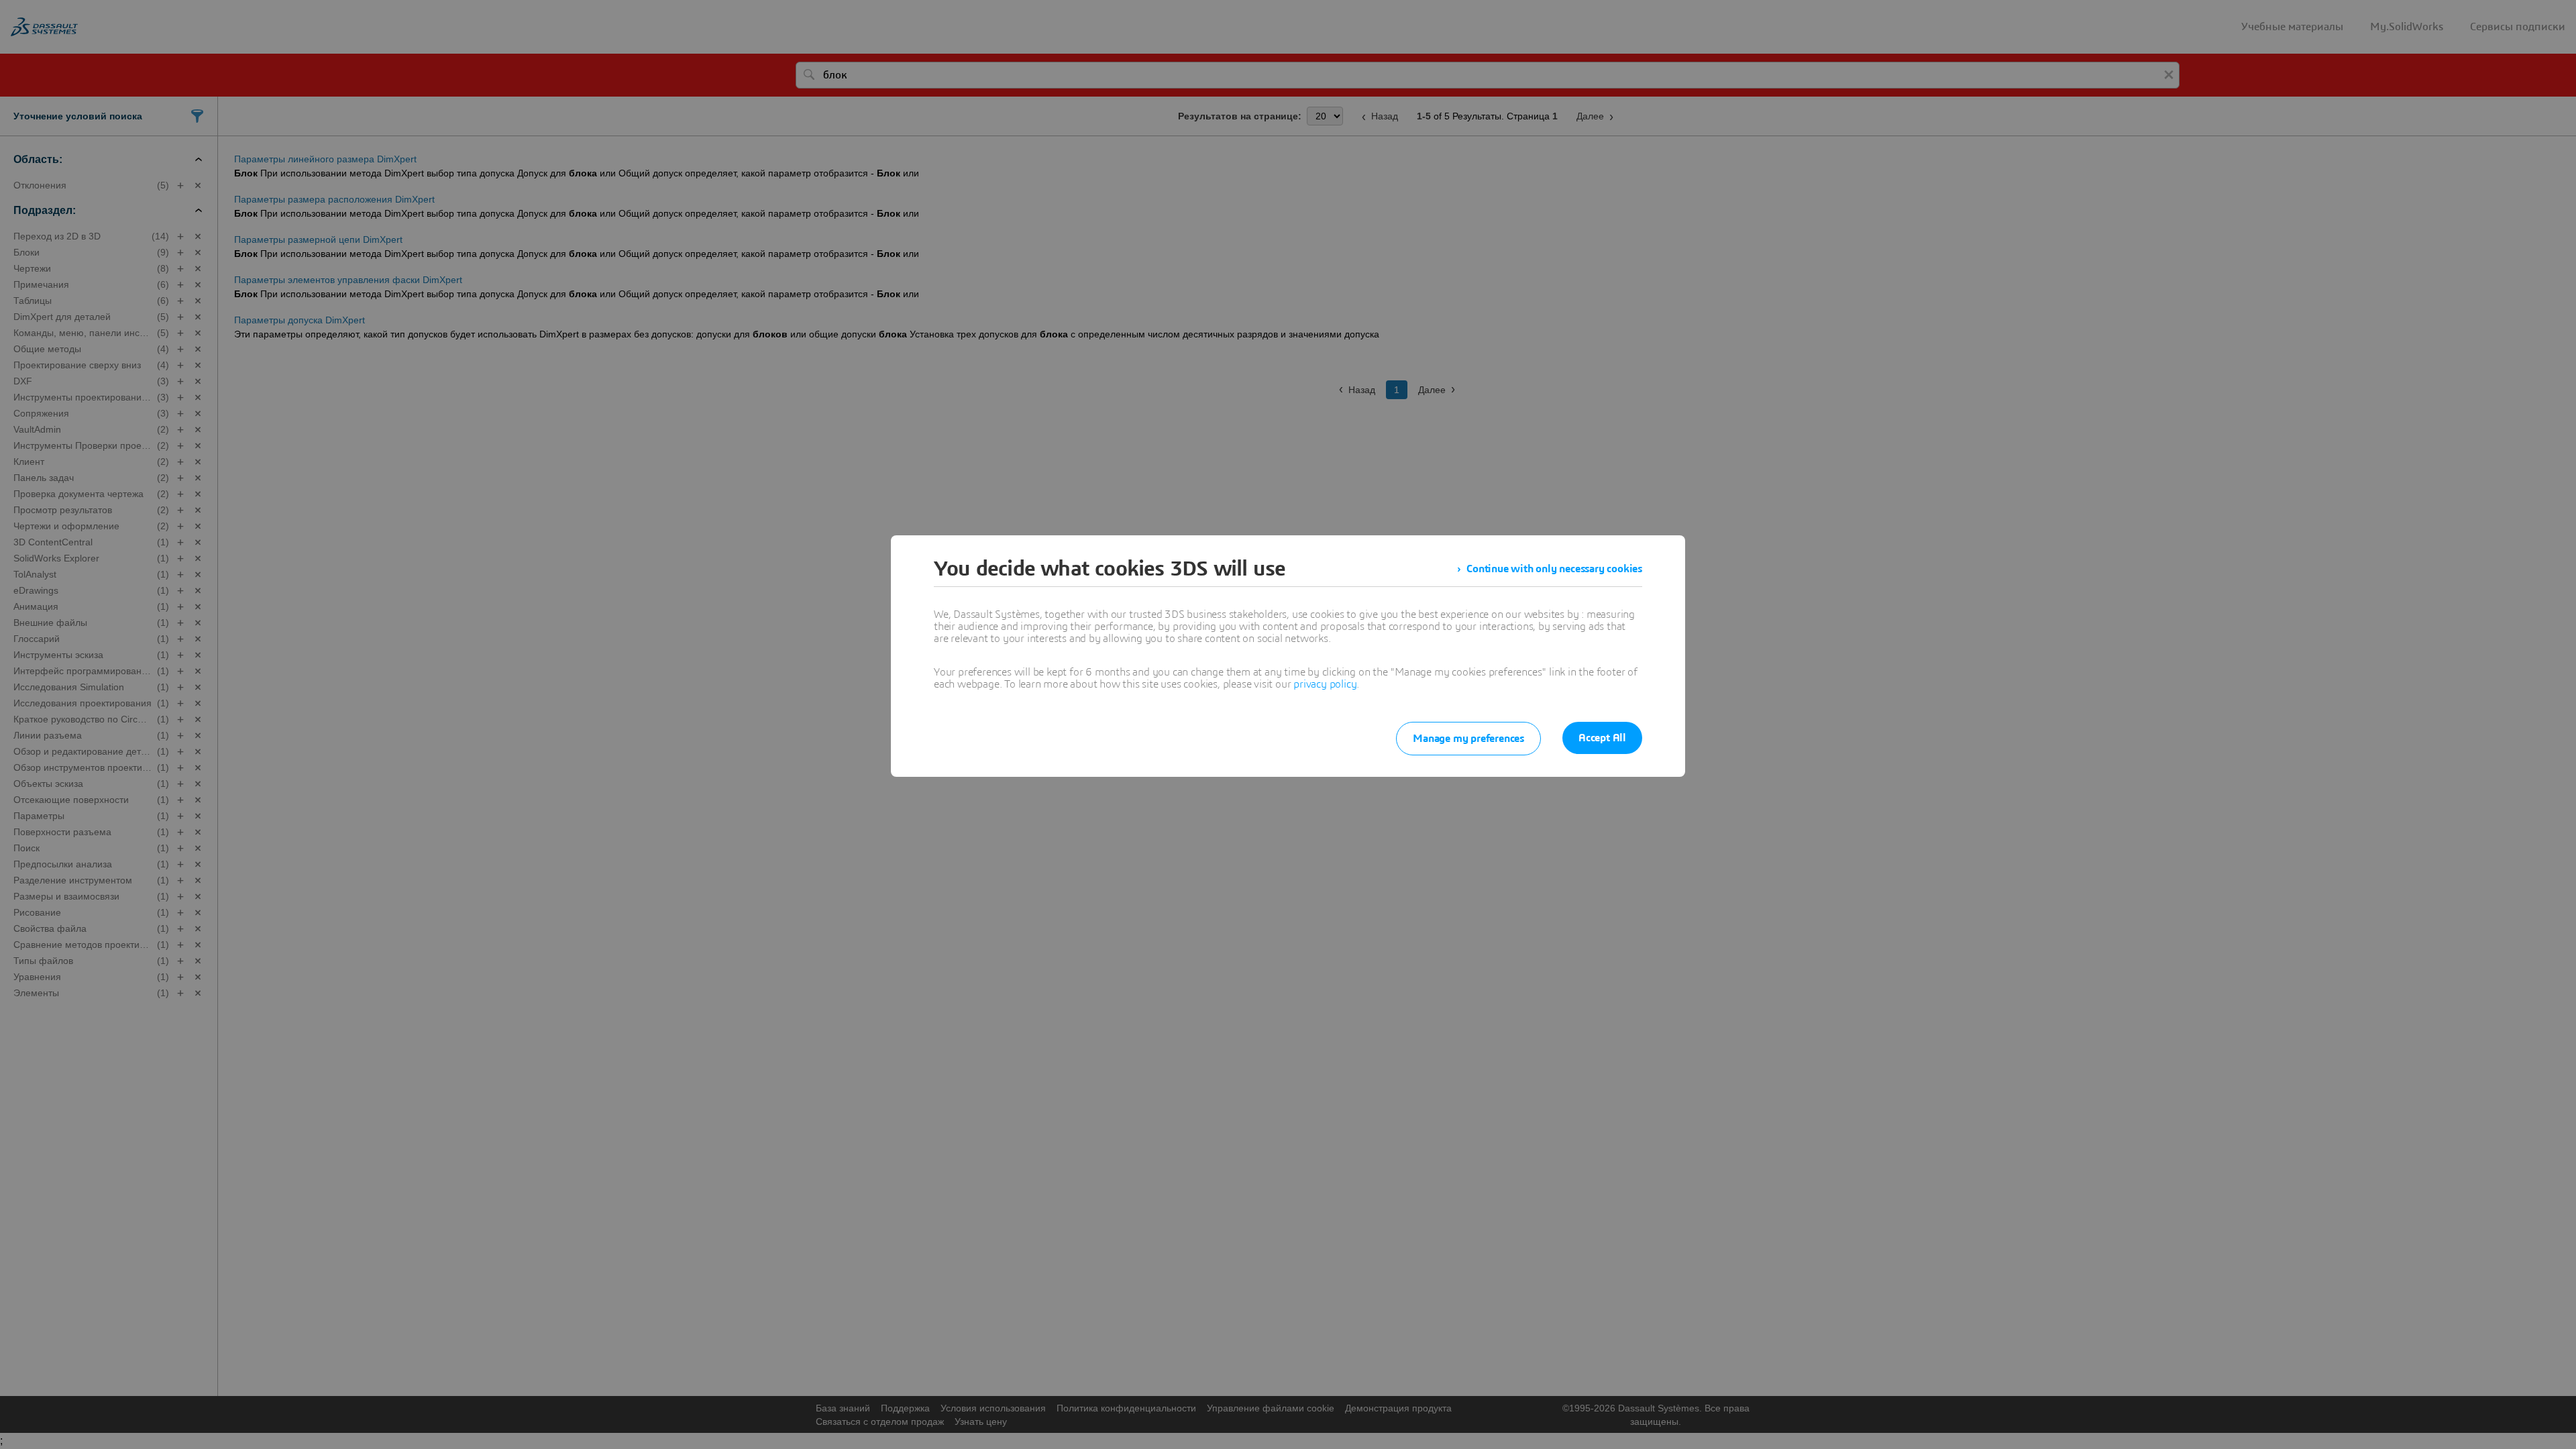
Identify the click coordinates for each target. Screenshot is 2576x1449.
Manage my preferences (1468, 739)
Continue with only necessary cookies (1554, 569)
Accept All (1602, 738)
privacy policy (1325, 684)
